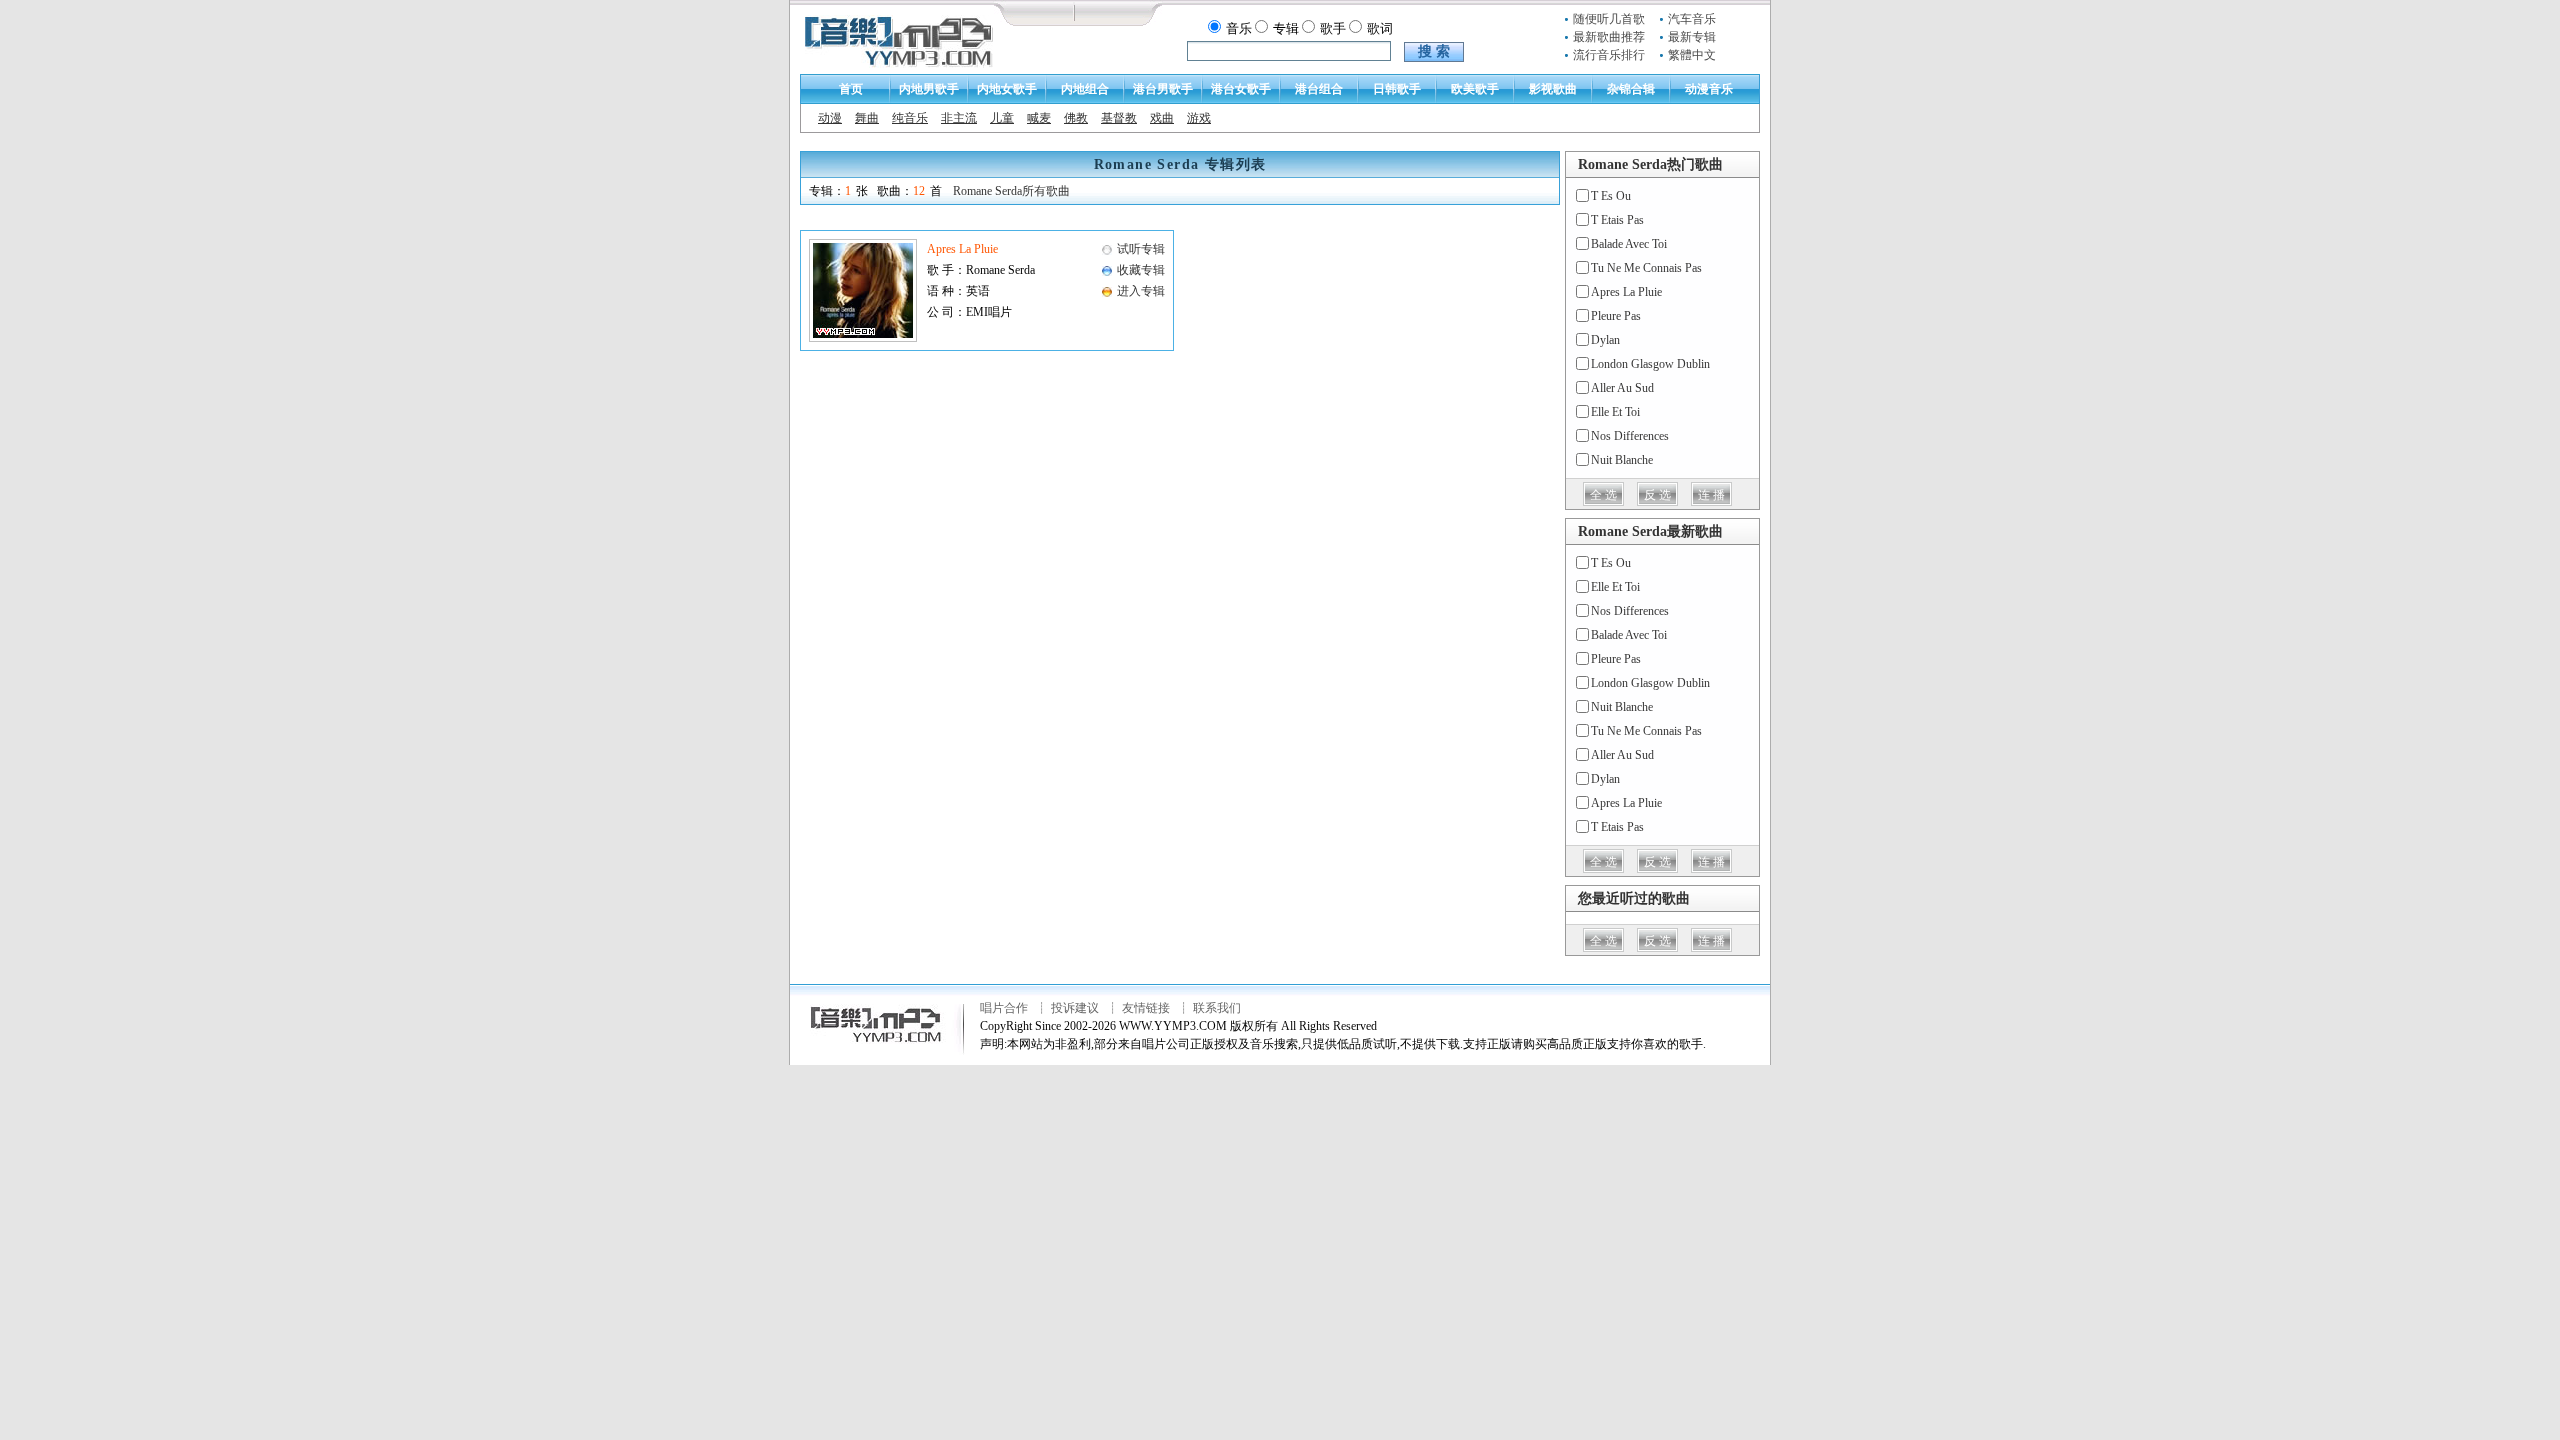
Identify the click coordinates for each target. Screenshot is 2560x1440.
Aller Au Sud (1622, 388)
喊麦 (1039, 118)
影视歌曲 (1553, 89)
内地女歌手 (1007, 89)
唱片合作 (1004, 1008)
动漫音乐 (1709, 89)
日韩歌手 (1397, 89)
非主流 (959, 118)
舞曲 (867, 118)
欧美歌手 (1475, 89)
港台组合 (1319, 89)
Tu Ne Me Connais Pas (1646, 268)
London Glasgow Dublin (1650, 364)
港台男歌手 (1163, 89)
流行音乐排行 (1609, 55)
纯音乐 (910, 118)
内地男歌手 (929, 89)
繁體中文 (1692, 55)
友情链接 (1146, 1008)
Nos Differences (1630, 436)
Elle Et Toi (1615, 412)
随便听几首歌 (1609, 19)
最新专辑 (1692, 37)
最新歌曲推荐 (1609, 37)
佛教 (1076, 118)
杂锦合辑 (1631, 89)
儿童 (1002, 118)
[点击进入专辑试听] (863, 338)
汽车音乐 (1692, 19)
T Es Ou (1611, 196)
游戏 (1199, 118)
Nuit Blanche (1622, 460)
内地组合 (1085, 89)
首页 (851, 89)
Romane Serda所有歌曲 (1011, 191)
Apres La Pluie (962, 249)
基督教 (1119, 118)
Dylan (1605, 340)
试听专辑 (1141, 249)
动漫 (830, 118)
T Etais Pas (1617, 220)
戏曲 (1162, 118)
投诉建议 (1075, 1008)
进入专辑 (1141, 291)
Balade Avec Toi (1629, 244)
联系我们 (1217, 1008)
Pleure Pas (1616, 316)
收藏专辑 (1141, 270)
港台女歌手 (1241, 89)
